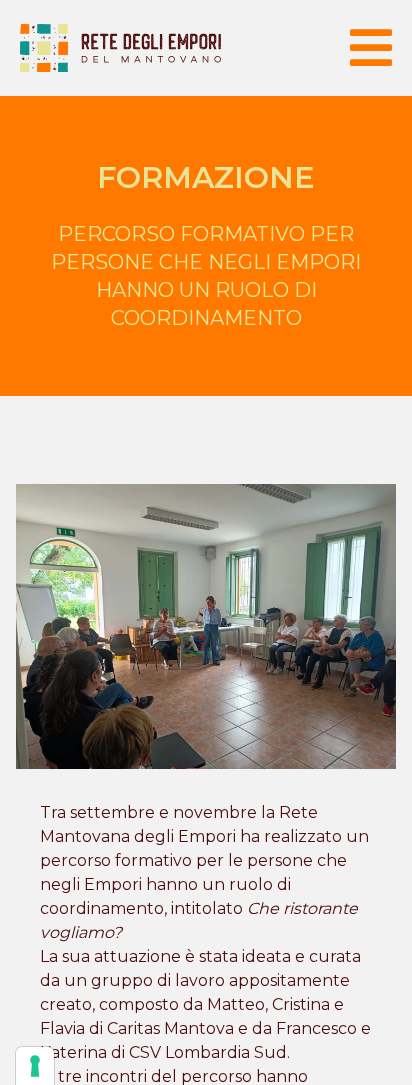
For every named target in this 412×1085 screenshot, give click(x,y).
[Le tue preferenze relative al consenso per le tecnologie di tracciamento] (35, 1066)
